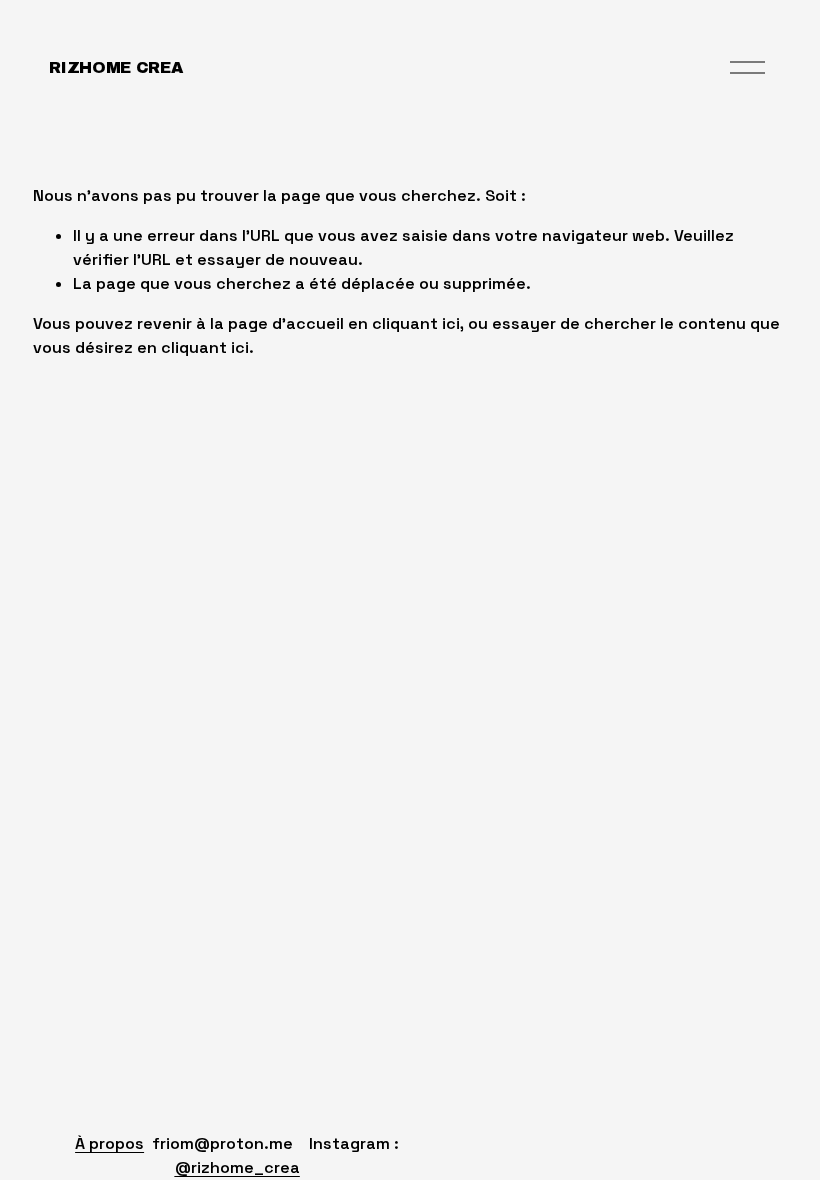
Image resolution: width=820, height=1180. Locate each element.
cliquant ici (416, 323)
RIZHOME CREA (115, 67)
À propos (109, 1143)
